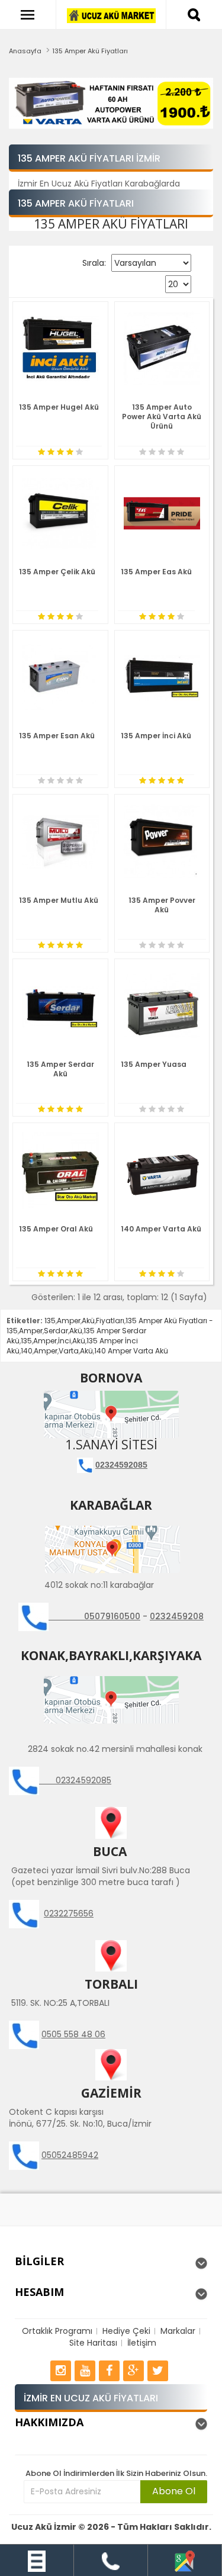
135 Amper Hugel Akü (59, 407)
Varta (69, 1351)
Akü (88, 1321)
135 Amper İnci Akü (156, 736)
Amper (69, 1321)
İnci (65, 1341)
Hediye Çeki (126, 2331)
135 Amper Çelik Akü (57, 572)
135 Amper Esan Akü (57, 736)
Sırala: (94, 263)
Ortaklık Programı (57, 2331)
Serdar (56, 1331)
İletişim (142, 2343)
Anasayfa (25, 51)
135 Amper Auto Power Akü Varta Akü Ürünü (162, 417)
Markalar (178, 2331)
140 (27, 1351)
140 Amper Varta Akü (161, 1229)
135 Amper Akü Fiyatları (90, 51)
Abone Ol (174, 2491)
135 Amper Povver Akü (162, 905)
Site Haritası (93, 2343)
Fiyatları (110, 1321)
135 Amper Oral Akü (56, 1229)
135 (50, 1321)
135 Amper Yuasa (154, 1064)
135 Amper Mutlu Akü (59, 900)
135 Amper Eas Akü (156, 572)
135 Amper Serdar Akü (60, 1069)
